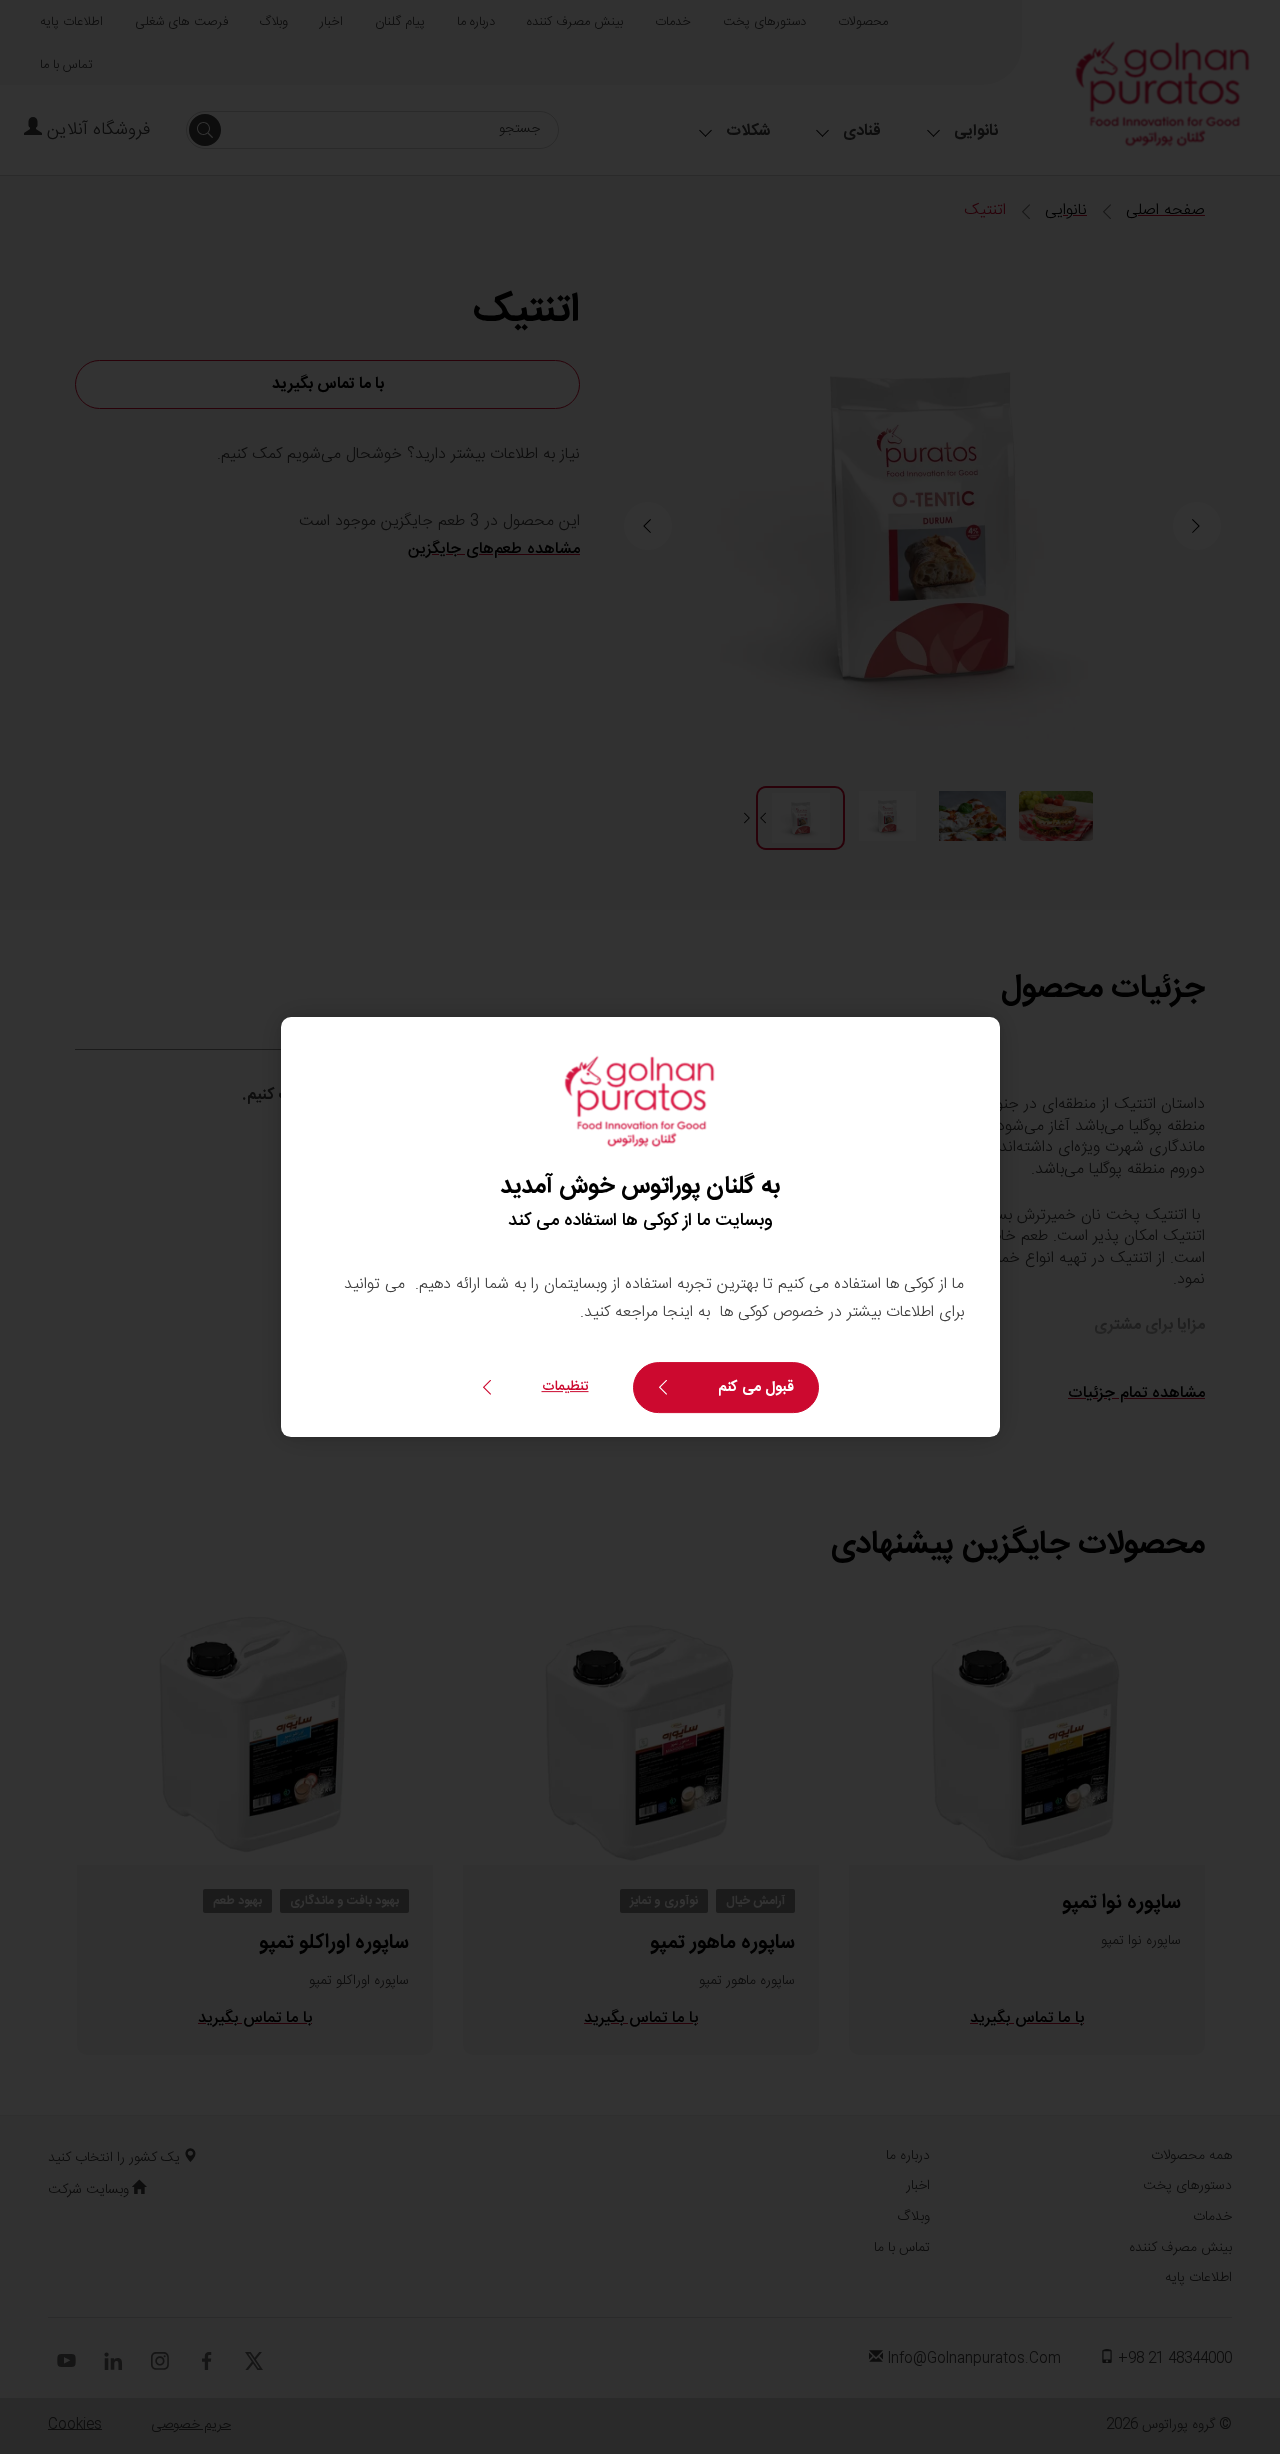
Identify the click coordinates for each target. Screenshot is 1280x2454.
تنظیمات (565, 1387)
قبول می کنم (756, 1387)
